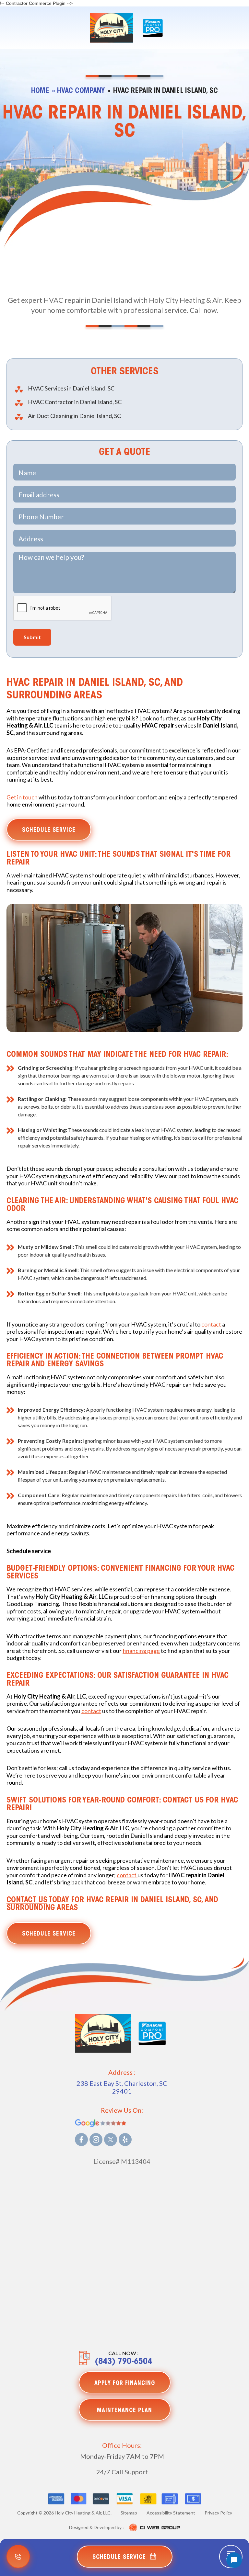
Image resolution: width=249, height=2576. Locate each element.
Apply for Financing (125, 2384)
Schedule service (49, 830)
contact (212, 1324)
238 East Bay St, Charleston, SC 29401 (122, 2087)
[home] (112, 28)
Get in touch (22, 797)
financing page (141, 1651)
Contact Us (27, 1900)
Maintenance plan (124, 2411)
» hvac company (78, 91)
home (40, 91)
